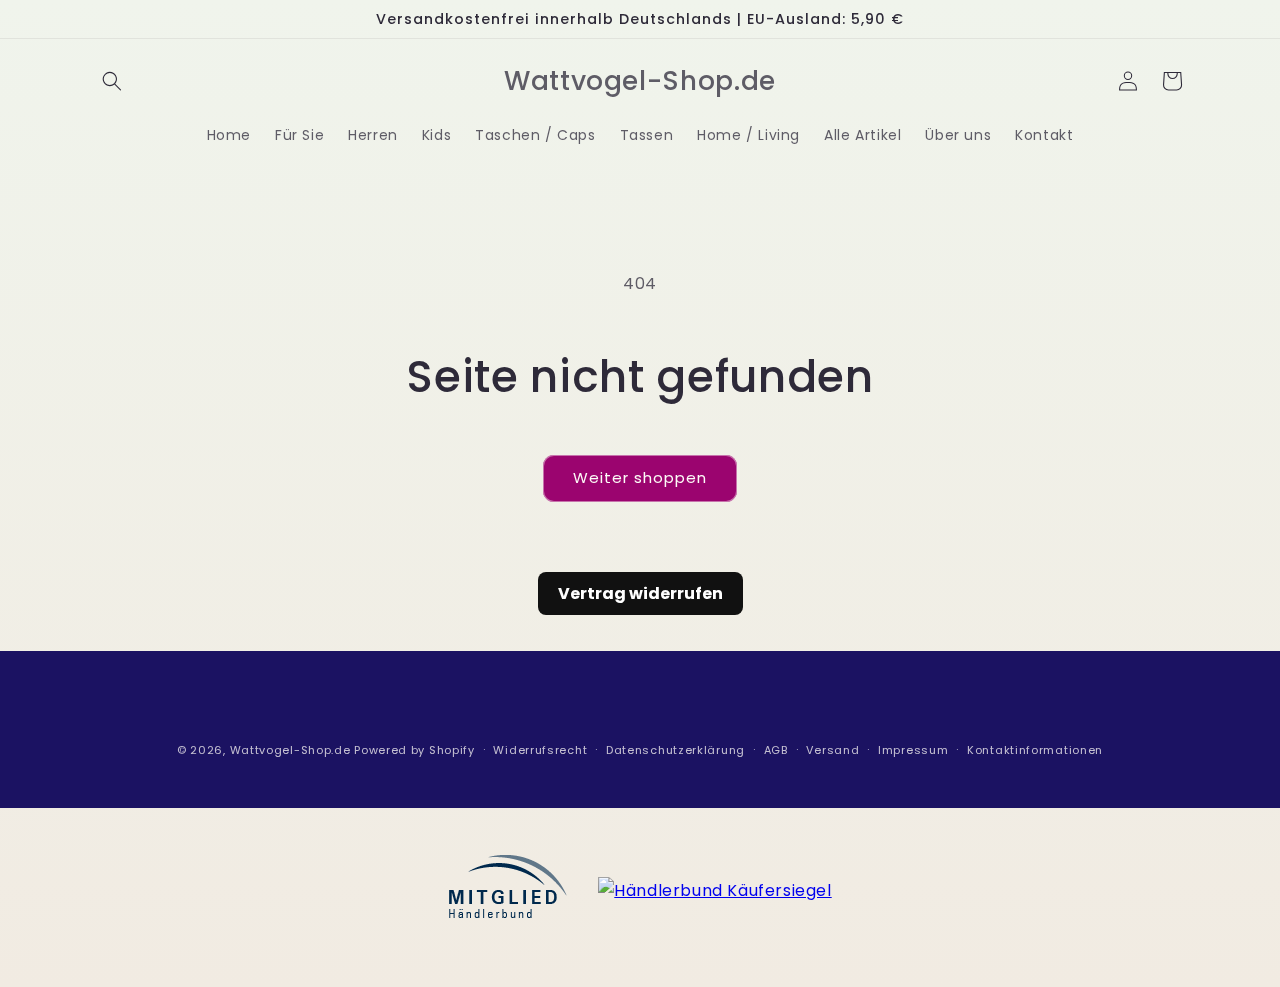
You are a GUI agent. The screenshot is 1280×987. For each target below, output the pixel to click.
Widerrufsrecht (540, 750)
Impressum (913, 750)
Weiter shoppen (640, 477)
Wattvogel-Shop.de (290, 750)
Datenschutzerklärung (675, 750)
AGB (776, 750)
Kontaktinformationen (1035, 750)
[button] (112, 81)
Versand (832, 750)
